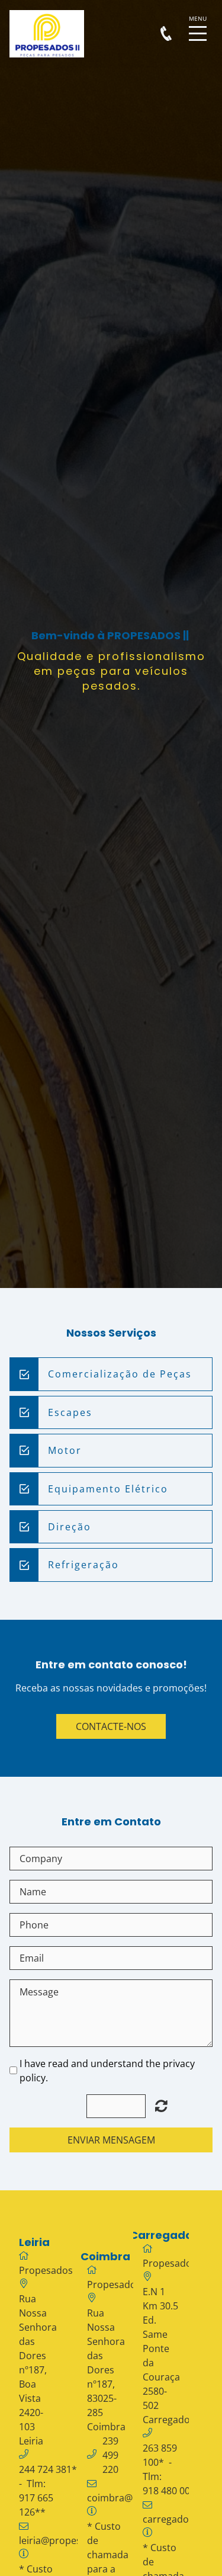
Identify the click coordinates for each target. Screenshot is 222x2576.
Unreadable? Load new (161, 2106)
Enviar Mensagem (111, 2140)
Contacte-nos (111, 1726)
